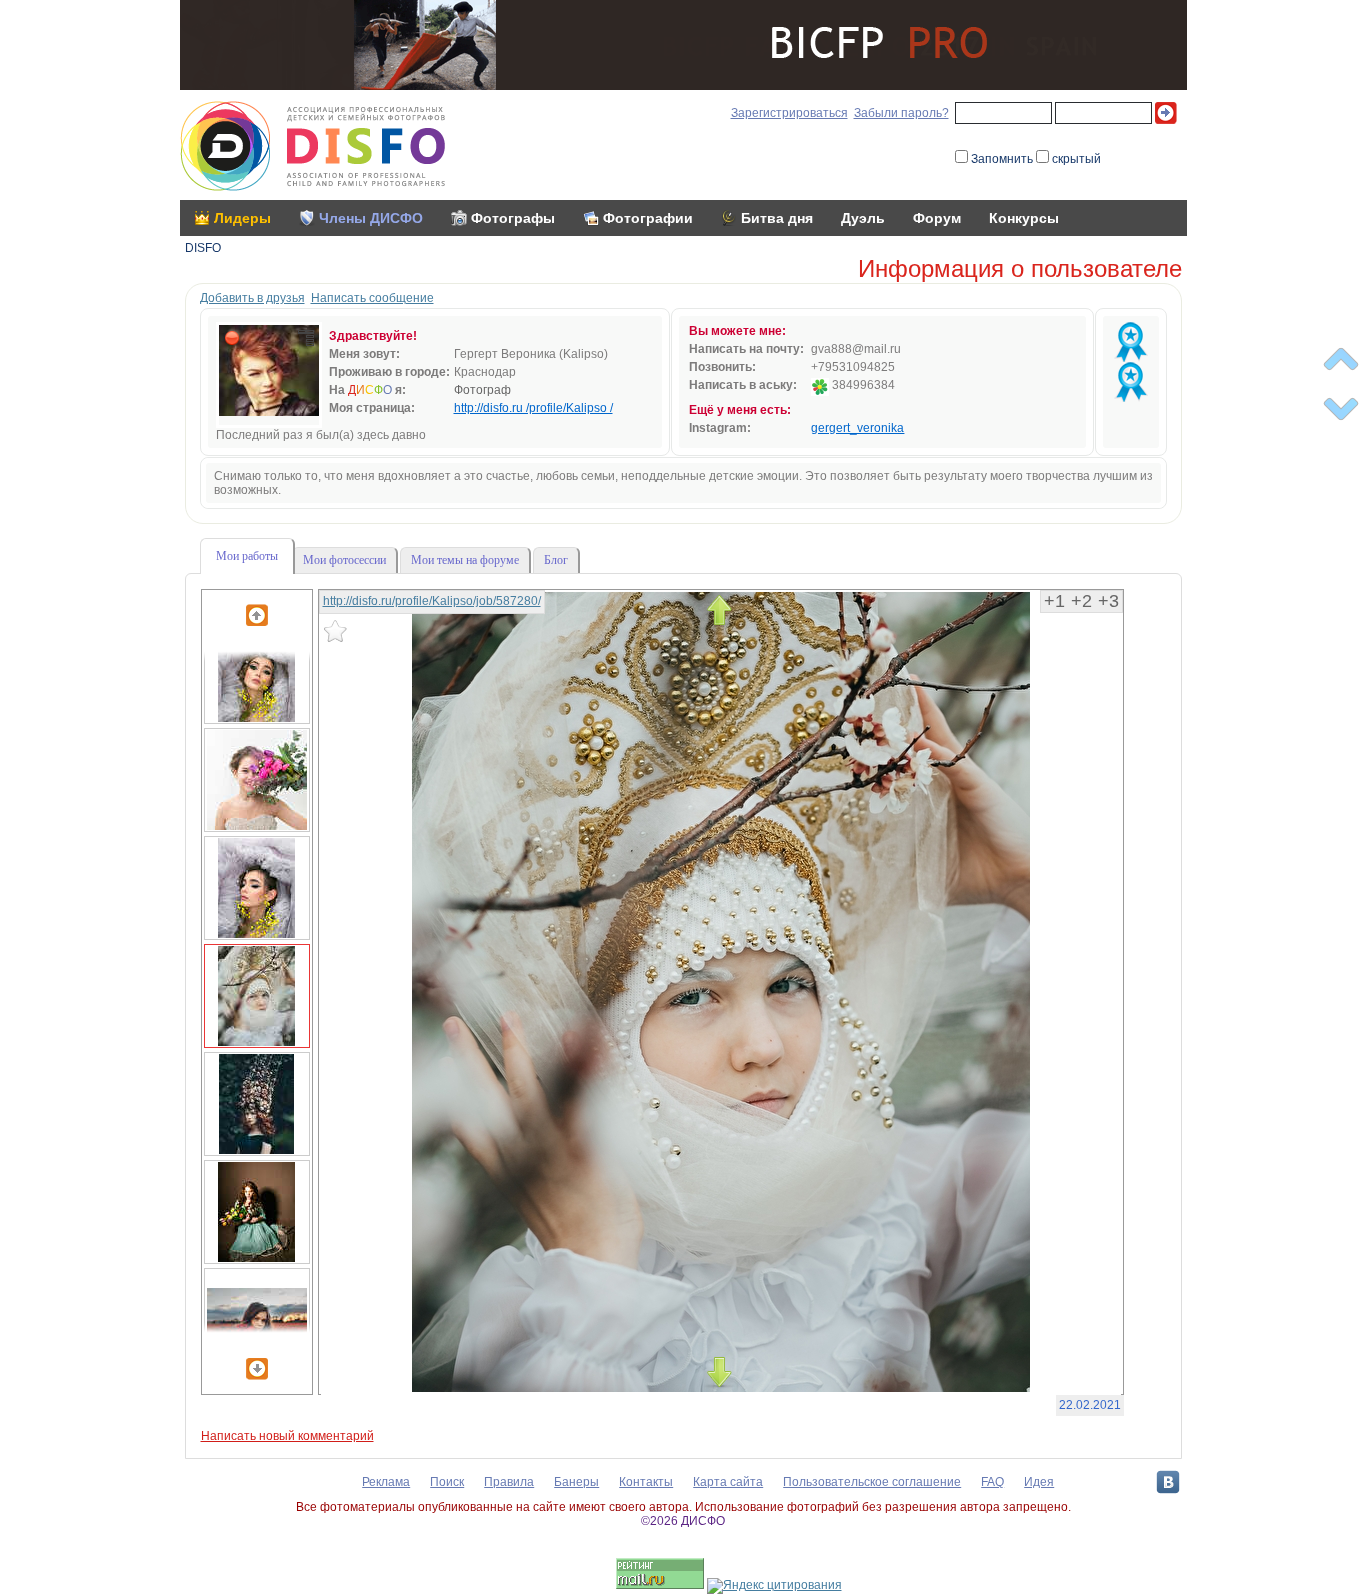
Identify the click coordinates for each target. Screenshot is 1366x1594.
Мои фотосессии (344, 560)
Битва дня (777, 218)
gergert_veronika (857, 428)
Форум (937, 218)
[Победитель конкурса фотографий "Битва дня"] (1131, 342)
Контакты (646, 1482)
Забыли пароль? (901, 113)
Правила (509, 1482)
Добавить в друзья (252, 298)
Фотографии (648, 218)
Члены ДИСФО (371, 218)
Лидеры (242, 218)
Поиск (447, 1482)
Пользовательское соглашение (872, 1482)
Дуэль (863, 218)
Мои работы (247, 556)
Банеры (576, 1482)
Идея (1039, 1482)
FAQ (992, 1482)
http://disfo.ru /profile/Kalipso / (533, 408)
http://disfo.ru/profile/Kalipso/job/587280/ (432, 601)
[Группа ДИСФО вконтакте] (1168, 1482)
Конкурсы (1024, 218)
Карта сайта (728, 1482)
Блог (556, 560)
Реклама (386, 1482)
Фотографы (513, 218)
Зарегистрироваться (789, 113)
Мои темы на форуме (465, 560)
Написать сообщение (372, 298)
